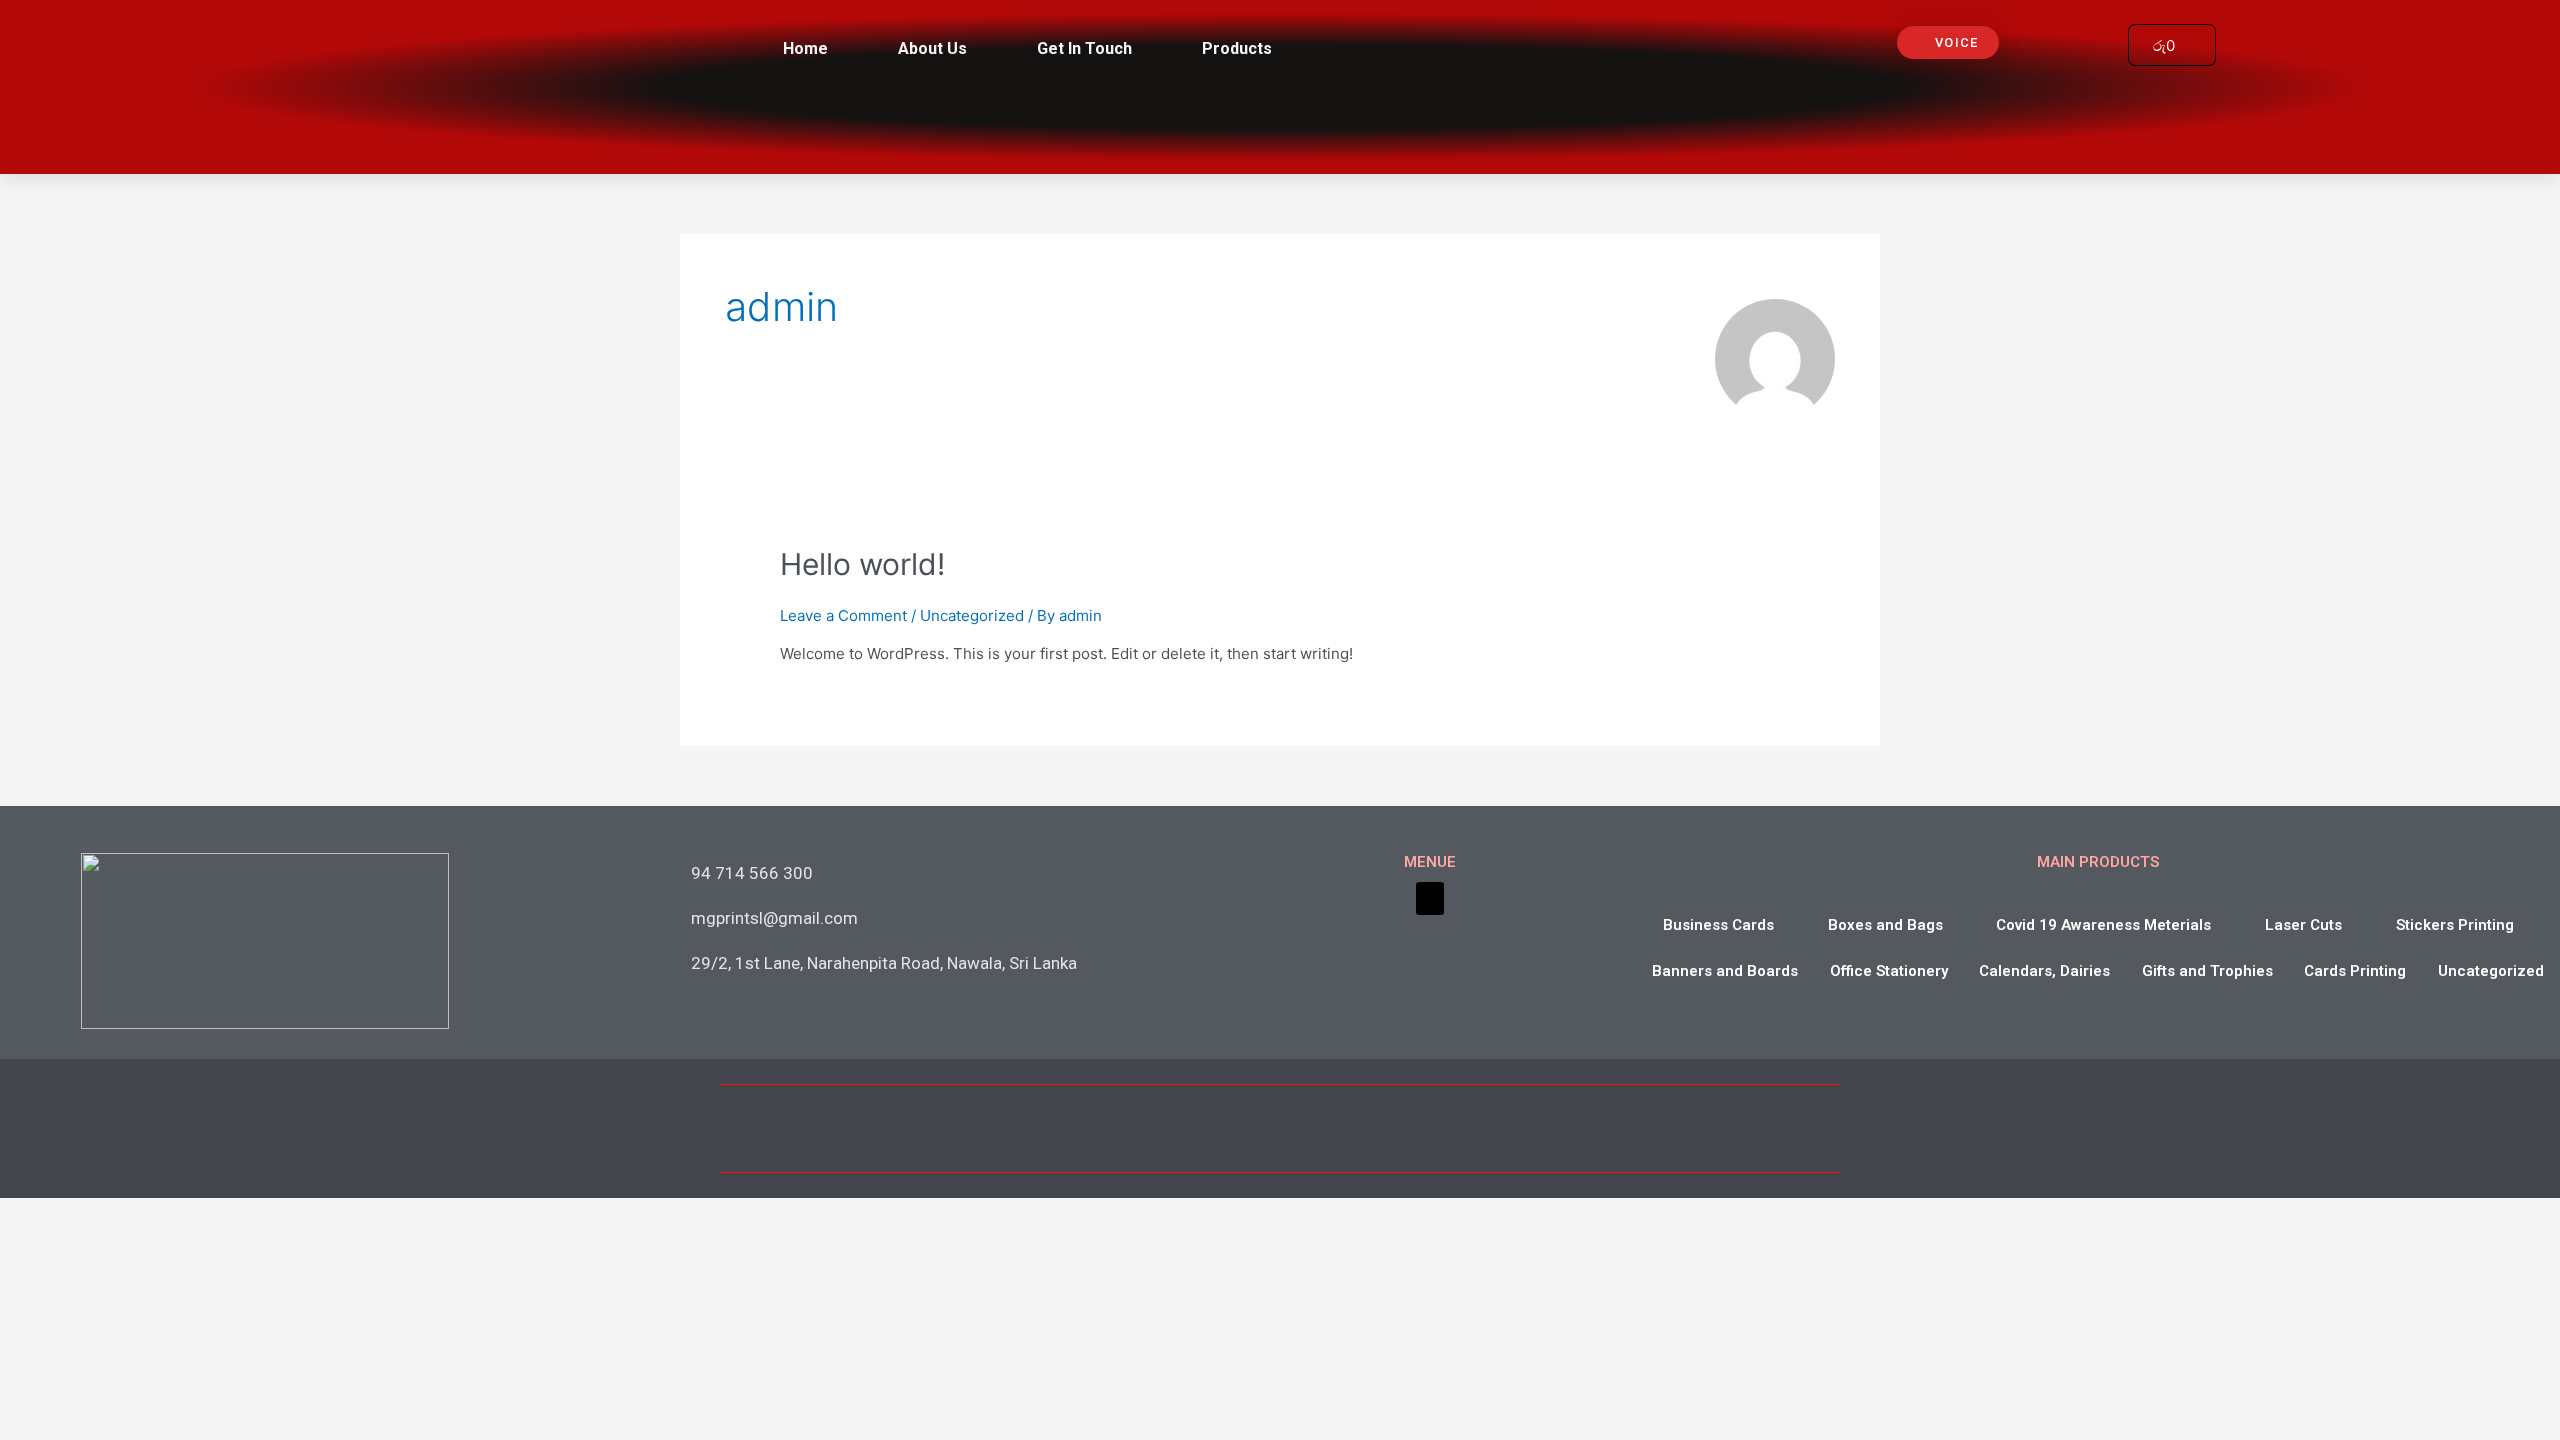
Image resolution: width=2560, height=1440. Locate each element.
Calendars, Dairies (2044, 971)
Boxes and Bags (1885, 925)
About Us (932, 48)
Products (1237, 48)
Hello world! (862, 564)
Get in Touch (1084, 48)
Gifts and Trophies (2207, 971)
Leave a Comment (843, 615)
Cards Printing (2355, 971)
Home (805, 48)
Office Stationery (1889, 971)
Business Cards (1718, 925)
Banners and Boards (1725, 971)
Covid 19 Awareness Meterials (2103, 925)
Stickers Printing (2455, 925)
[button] (1947, 42)
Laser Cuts (2303, 925)
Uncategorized (972, 615)
